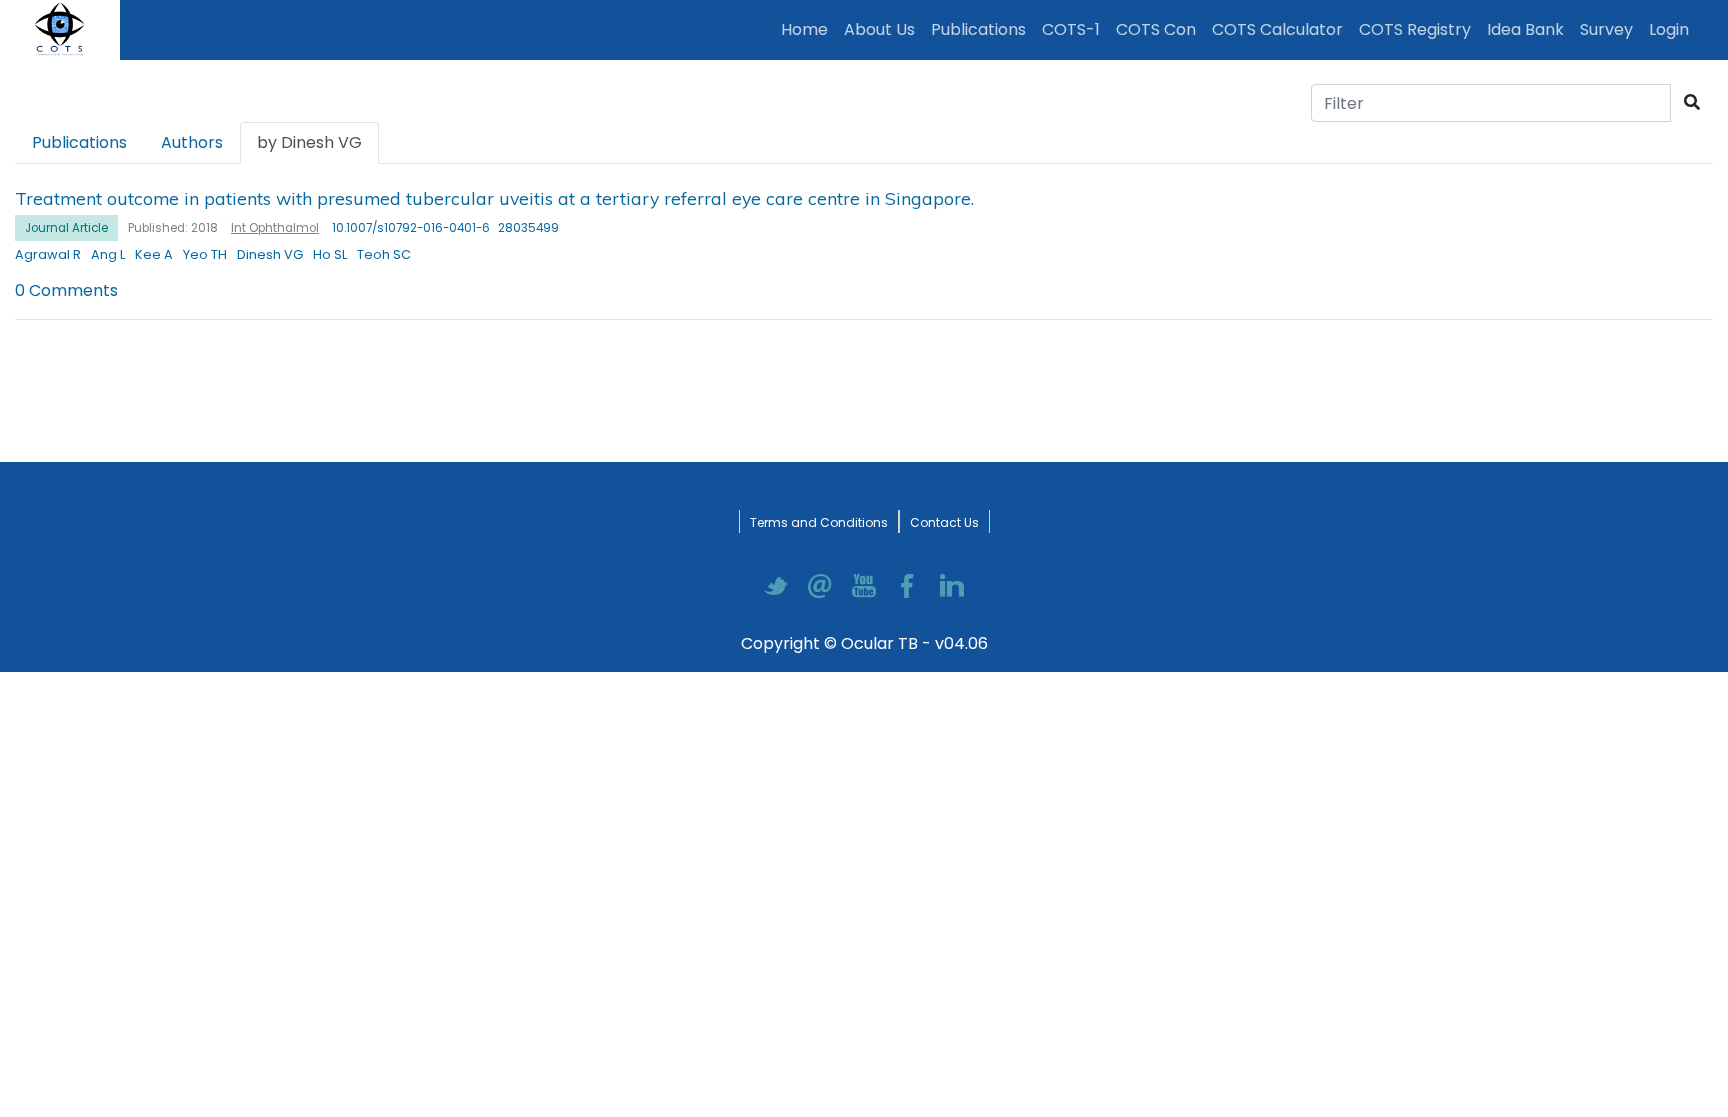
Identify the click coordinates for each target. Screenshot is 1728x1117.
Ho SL (330, 254)
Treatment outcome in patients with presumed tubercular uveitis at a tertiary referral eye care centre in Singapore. (494, 198)
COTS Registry (1415, 29)
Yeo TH (205, 254)
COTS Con (1156, 29)
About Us (879, 29)
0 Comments (66, 290)
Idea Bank (1525, 29)
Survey (1606, 29)
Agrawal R (48, 254)
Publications (982, 29)
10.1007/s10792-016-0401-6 (411, 228)
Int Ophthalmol (275, 228)
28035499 (528, 228)
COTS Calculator (1277, 29)
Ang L (108, 254)
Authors (192, 142)
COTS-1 (1071, 29)
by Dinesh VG (309, 142)
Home (808, 29)
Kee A (154, 254)
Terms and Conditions (819, 522)
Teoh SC (384, 254)
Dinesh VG (270, 254)
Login (1673, 29)
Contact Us (944, 522)
